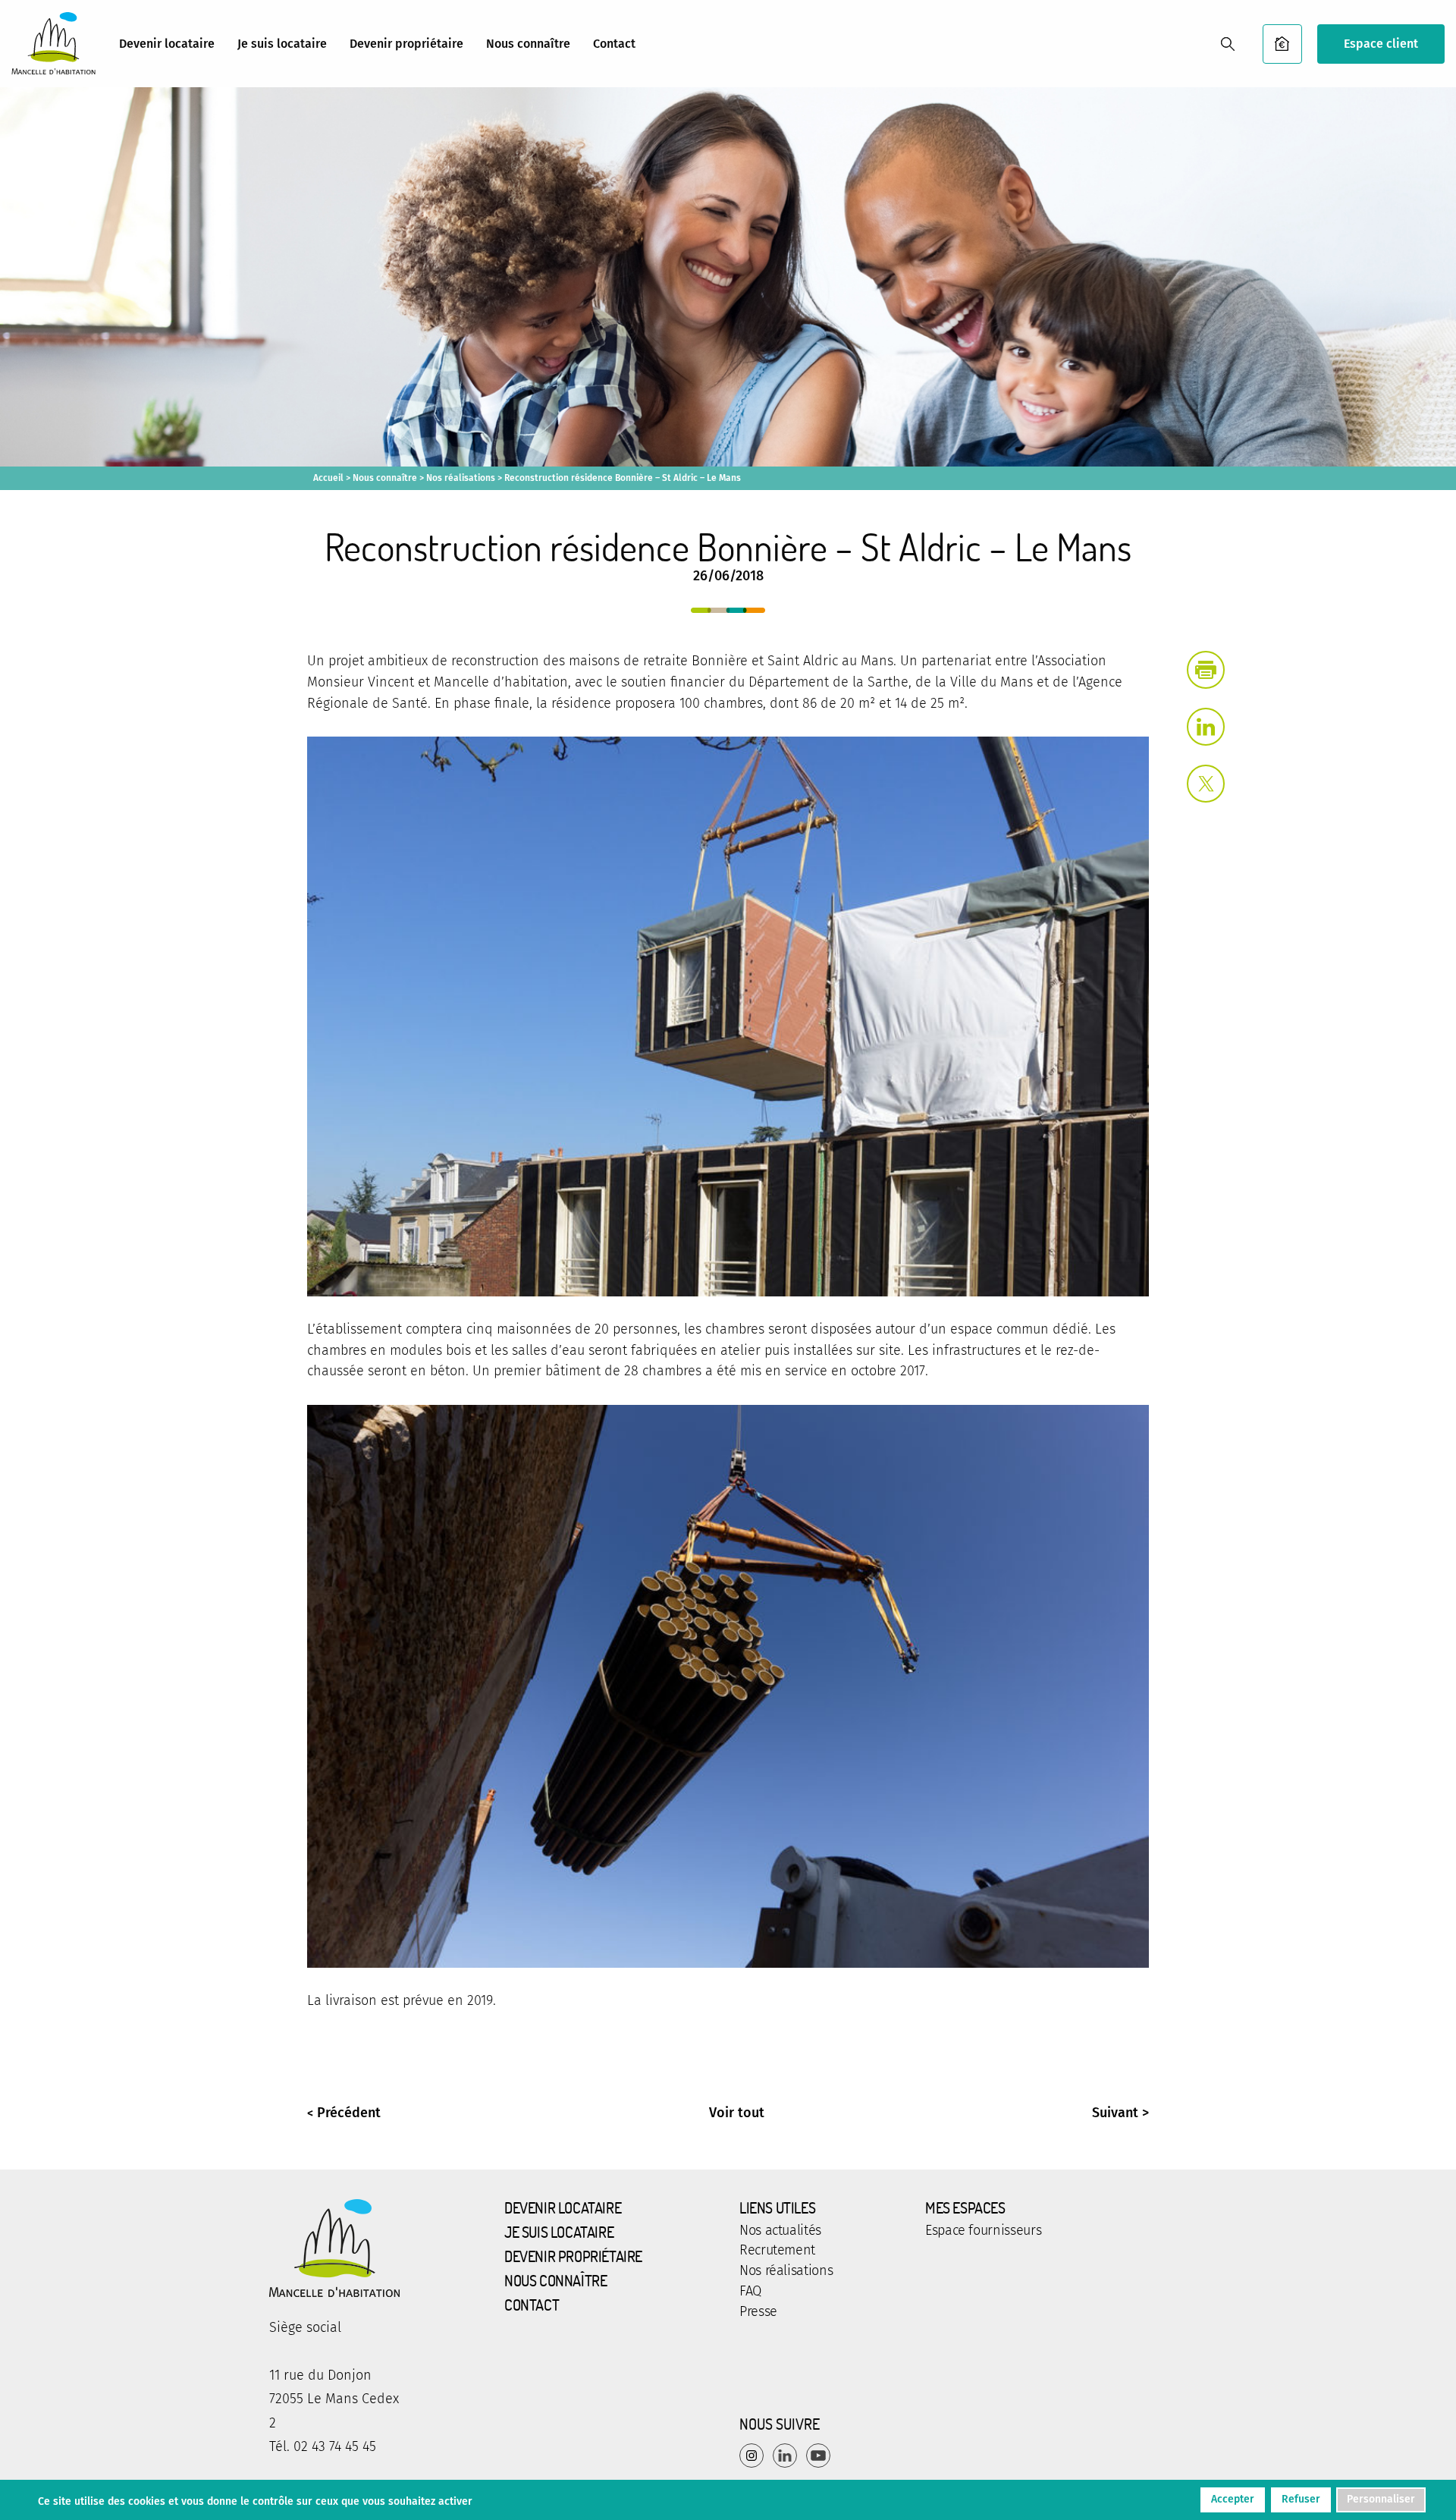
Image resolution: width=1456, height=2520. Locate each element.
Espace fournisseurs (983, 2231)
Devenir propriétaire (406, 44)
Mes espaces (965, 2207)
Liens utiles (777, 2207)
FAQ (750, 2292)
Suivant (1115, 2113)
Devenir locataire (167, 44)
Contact (614, 44)
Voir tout (737, 2113)
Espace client (1381, 44)
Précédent (349, 2113)
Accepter (1233, 2499)
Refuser (1301, 2499)
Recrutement (777, 2251)
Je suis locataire (282, 44)
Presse (758, 2312)
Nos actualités (780, 2231)
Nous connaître (528, 44)
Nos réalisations (461, 478)
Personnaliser (1381, 2499)
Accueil (328, 478)
